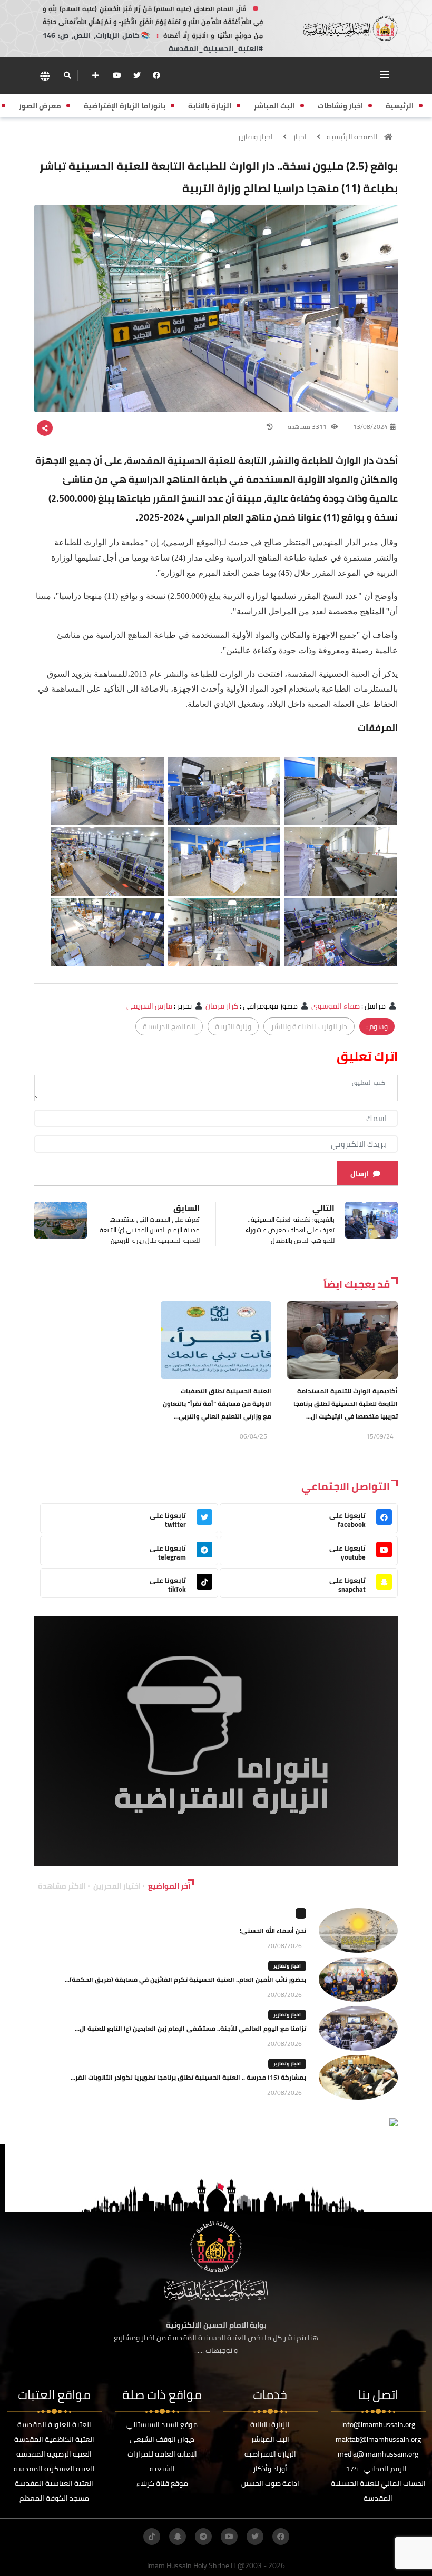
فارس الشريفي (149, 1006)
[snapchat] (178, 2537)
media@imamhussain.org (378, 2454)
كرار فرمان (222, 1006)
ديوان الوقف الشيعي (162, 2439)
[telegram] (203, 2537)
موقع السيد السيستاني (162, 2424)
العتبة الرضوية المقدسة (54, 2454)
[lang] (45, 76)
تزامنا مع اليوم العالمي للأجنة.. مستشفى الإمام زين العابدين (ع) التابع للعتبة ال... (190, 2028)
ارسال (360, 1174)
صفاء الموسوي (336, 1006)
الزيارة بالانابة (270, 2424)
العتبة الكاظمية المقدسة (54, 2439)
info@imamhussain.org (378, 2424)
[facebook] (156, 75)
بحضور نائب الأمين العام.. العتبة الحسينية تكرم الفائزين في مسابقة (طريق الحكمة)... (185, 1979)
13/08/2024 (370, 427)
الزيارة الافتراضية (270, 2454)
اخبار (300, 137)
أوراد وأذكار (270, 2469)
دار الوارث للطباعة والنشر (309, 1026)
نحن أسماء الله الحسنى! (273, 1930)
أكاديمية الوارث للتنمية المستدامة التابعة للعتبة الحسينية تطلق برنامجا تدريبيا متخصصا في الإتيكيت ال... (346, 1404)
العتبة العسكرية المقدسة (54, 2469)
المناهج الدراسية (169, 1026)
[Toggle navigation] (385, 75)
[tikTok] (152, 2537)
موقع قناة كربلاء (162, 2483)
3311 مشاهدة (308, 427)
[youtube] (117, 75)
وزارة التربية (233, 1026)
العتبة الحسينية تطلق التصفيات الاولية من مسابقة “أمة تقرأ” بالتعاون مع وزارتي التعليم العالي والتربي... (217, 1404)
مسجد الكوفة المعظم (54, 2498)
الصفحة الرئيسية (352, 137)
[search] (67, 75)
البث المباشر (270, 2439)
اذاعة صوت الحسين (270, 2483)
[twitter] (137, 75)
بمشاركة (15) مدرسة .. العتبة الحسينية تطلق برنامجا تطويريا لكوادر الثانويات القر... (188, 2077)
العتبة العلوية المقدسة (54, 2424)
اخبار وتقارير (255, 137)
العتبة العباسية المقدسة (54, 2483)
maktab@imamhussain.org (378, 2439)
